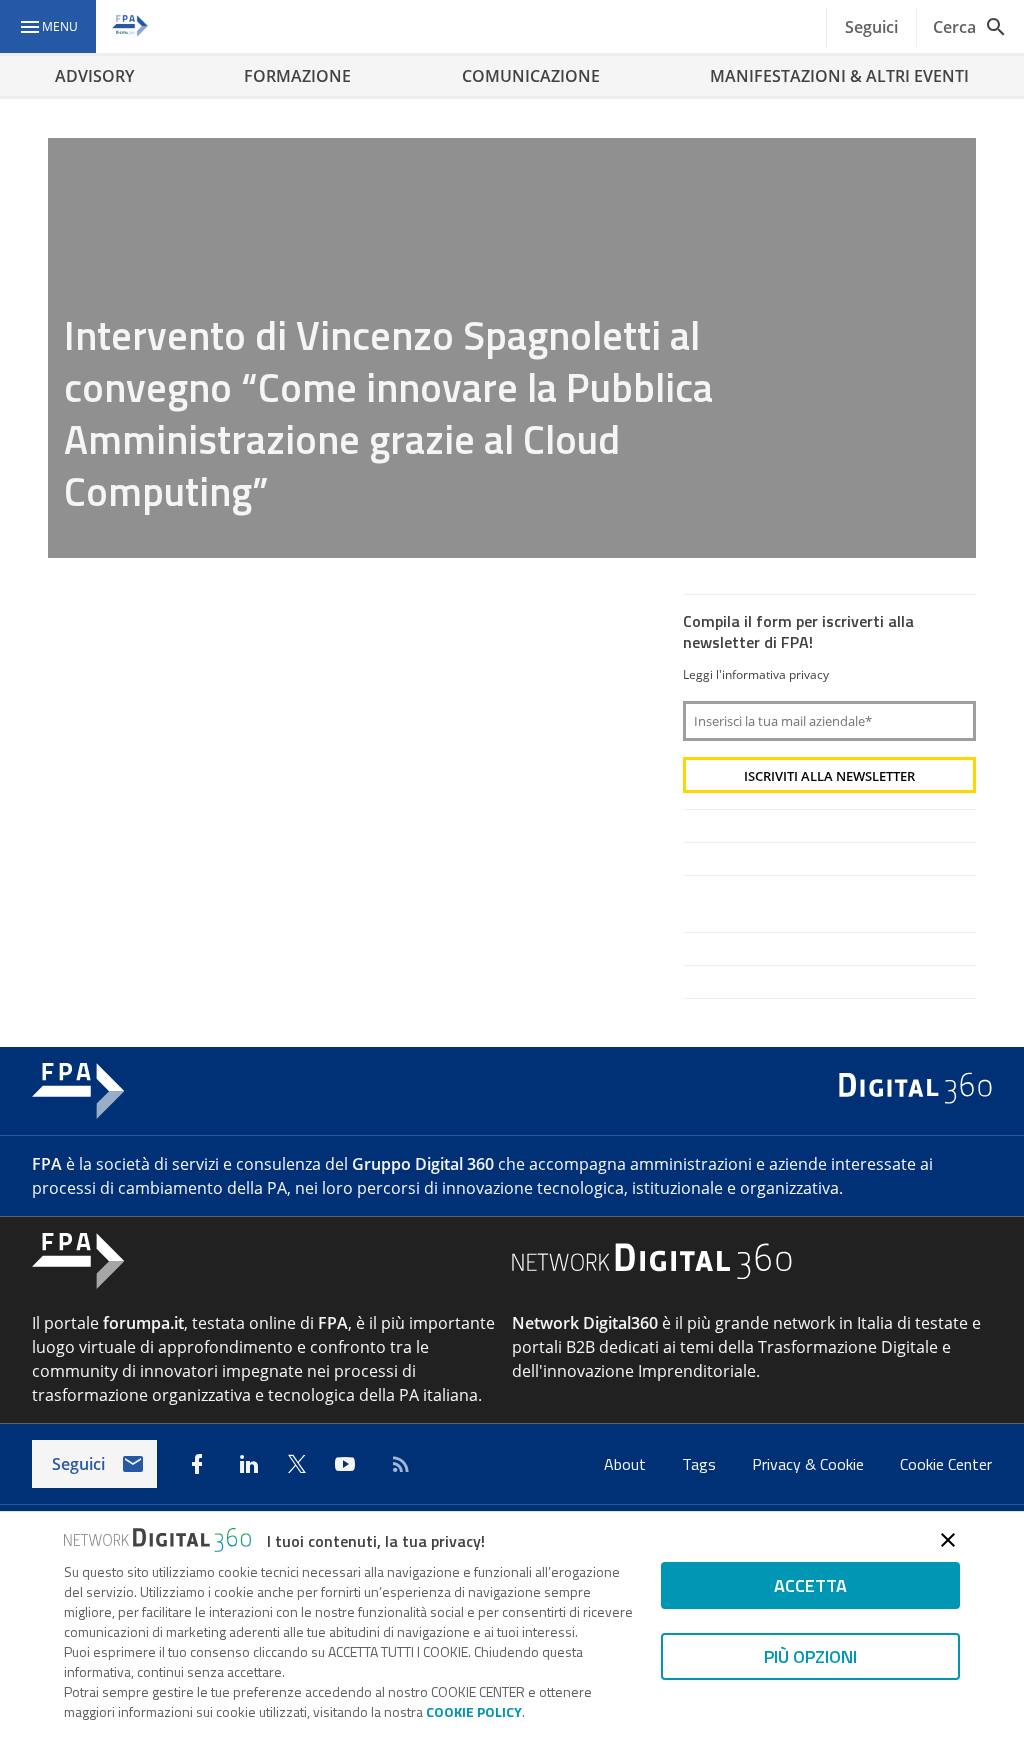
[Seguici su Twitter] (297, 1464)
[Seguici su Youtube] (345, 1464)
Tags (701, 1464)
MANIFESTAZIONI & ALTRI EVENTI (839, 76)
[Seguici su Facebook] (197, 1464)
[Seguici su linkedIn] (249, 1464)
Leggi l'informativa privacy (756, 674)
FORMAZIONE (297, 76)
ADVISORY (94, 76)
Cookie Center (946, 1464)
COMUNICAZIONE (531, 76)
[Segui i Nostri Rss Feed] (397, 1464)
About (627, 1464)
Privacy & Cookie (810, 1464)
